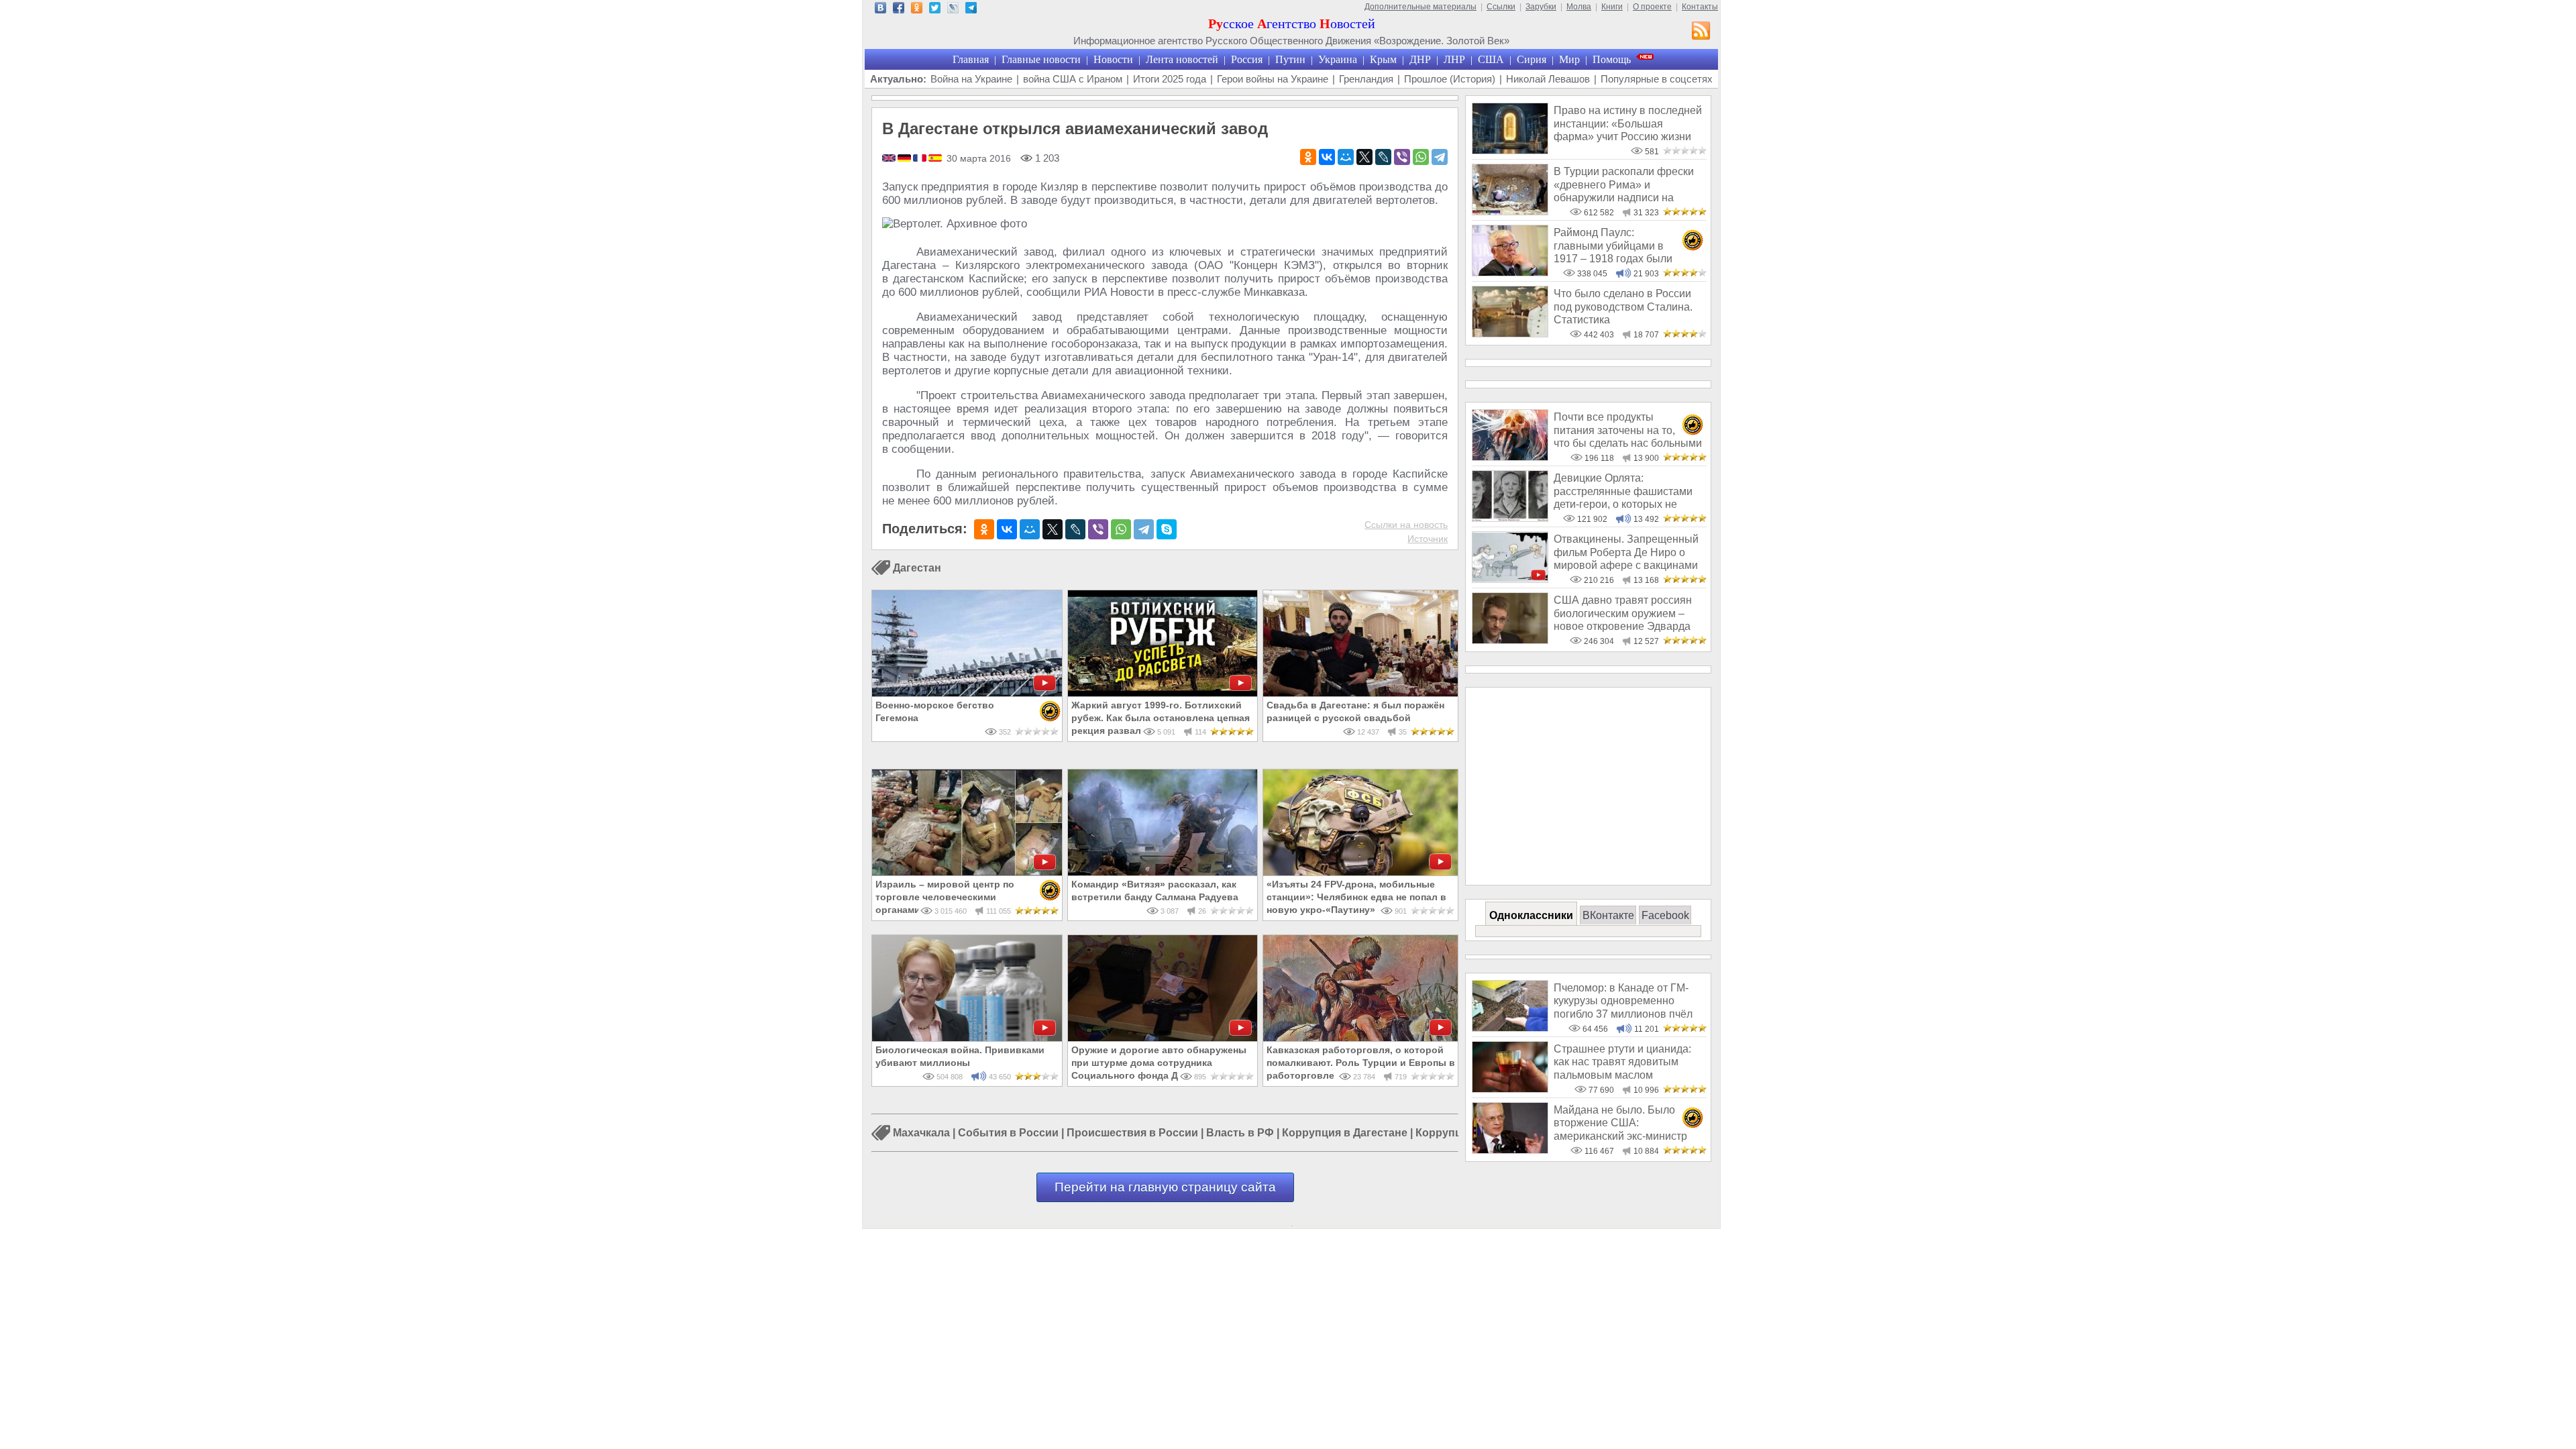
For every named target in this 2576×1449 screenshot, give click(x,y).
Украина (1338, 59)
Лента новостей (1182, 59)
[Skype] (1167, 529)
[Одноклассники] (1308, 157)
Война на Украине (971, 79)
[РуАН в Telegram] (971, 10)
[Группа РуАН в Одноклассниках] (917, 10)
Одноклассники (1531, 915)
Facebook (1665, 915)
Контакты (1700, 7)
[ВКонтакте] (1327, 157)
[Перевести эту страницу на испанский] (935, 159)
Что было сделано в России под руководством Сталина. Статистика (1623, 307)
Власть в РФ (1240, 1133)
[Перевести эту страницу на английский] (890, 159)
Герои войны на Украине (1273, 79)
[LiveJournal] (1383, 157)
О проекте (1652, 7)
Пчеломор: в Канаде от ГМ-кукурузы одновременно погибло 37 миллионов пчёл (1623, 1001)
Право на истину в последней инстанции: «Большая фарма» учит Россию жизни (1628, 123)
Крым (1383, 59)
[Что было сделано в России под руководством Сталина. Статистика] (1510, 334)
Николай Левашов (1548, 79)
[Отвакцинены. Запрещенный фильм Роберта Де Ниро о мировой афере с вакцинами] (1510, 579)
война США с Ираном (1073, 79)
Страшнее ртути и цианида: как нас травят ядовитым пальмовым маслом (1622, 1062)
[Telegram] (1440, 157)
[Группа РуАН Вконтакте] (880, 10)
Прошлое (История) (1450, 79)
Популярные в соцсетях (1657, 79)
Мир (1569, 59)
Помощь (1612, 59)
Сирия (1532, 59)
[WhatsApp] (1421, 157)
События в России (1008, 1133)
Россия (1247, 59)
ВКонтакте (1608, 915)
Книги (1612, 7)
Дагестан (917, 568)
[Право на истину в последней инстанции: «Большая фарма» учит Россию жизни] (1510, 151)
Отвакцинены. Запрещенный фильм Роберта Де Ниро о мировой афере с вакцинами (1626, 552)
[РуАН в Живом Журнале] (953, 10)
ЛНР (1454, 59)
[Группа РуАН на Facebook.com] (899, 10)
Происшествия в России (1132, 1133)
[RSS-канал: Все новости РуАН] (1701, 32)
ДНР (1420, 59)
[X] (1364, 157)
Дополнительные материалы (1420, 7)
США (1491, 59)
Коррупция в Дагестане (1345, 1133)
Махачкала (921, 1133)
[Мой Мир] (1346, 157)
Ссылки (1501, 7)
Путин (1290, 59)
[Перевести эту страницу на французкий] (921, 159)
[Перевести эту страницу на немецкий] (905, 159)
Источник (1428, 539)
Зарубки (1541, 7)
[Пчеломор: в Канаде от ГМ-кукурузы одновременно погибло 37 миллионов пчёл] (1510, 1028)
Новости (1113, 59)
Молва (1579, 7)
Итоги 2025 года (1170, 79)
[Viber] (1402, 157)
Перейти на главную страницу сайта (1165, 1187)
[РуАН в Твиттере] (935, 10)
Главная (971, 59)
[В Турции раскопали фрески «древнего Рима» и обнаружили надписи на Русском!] (1510, 212)
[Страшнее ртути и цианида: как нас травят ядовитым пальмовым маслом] (1510, 1089)
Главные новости (1041, 59)
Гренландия (1366, 79)
